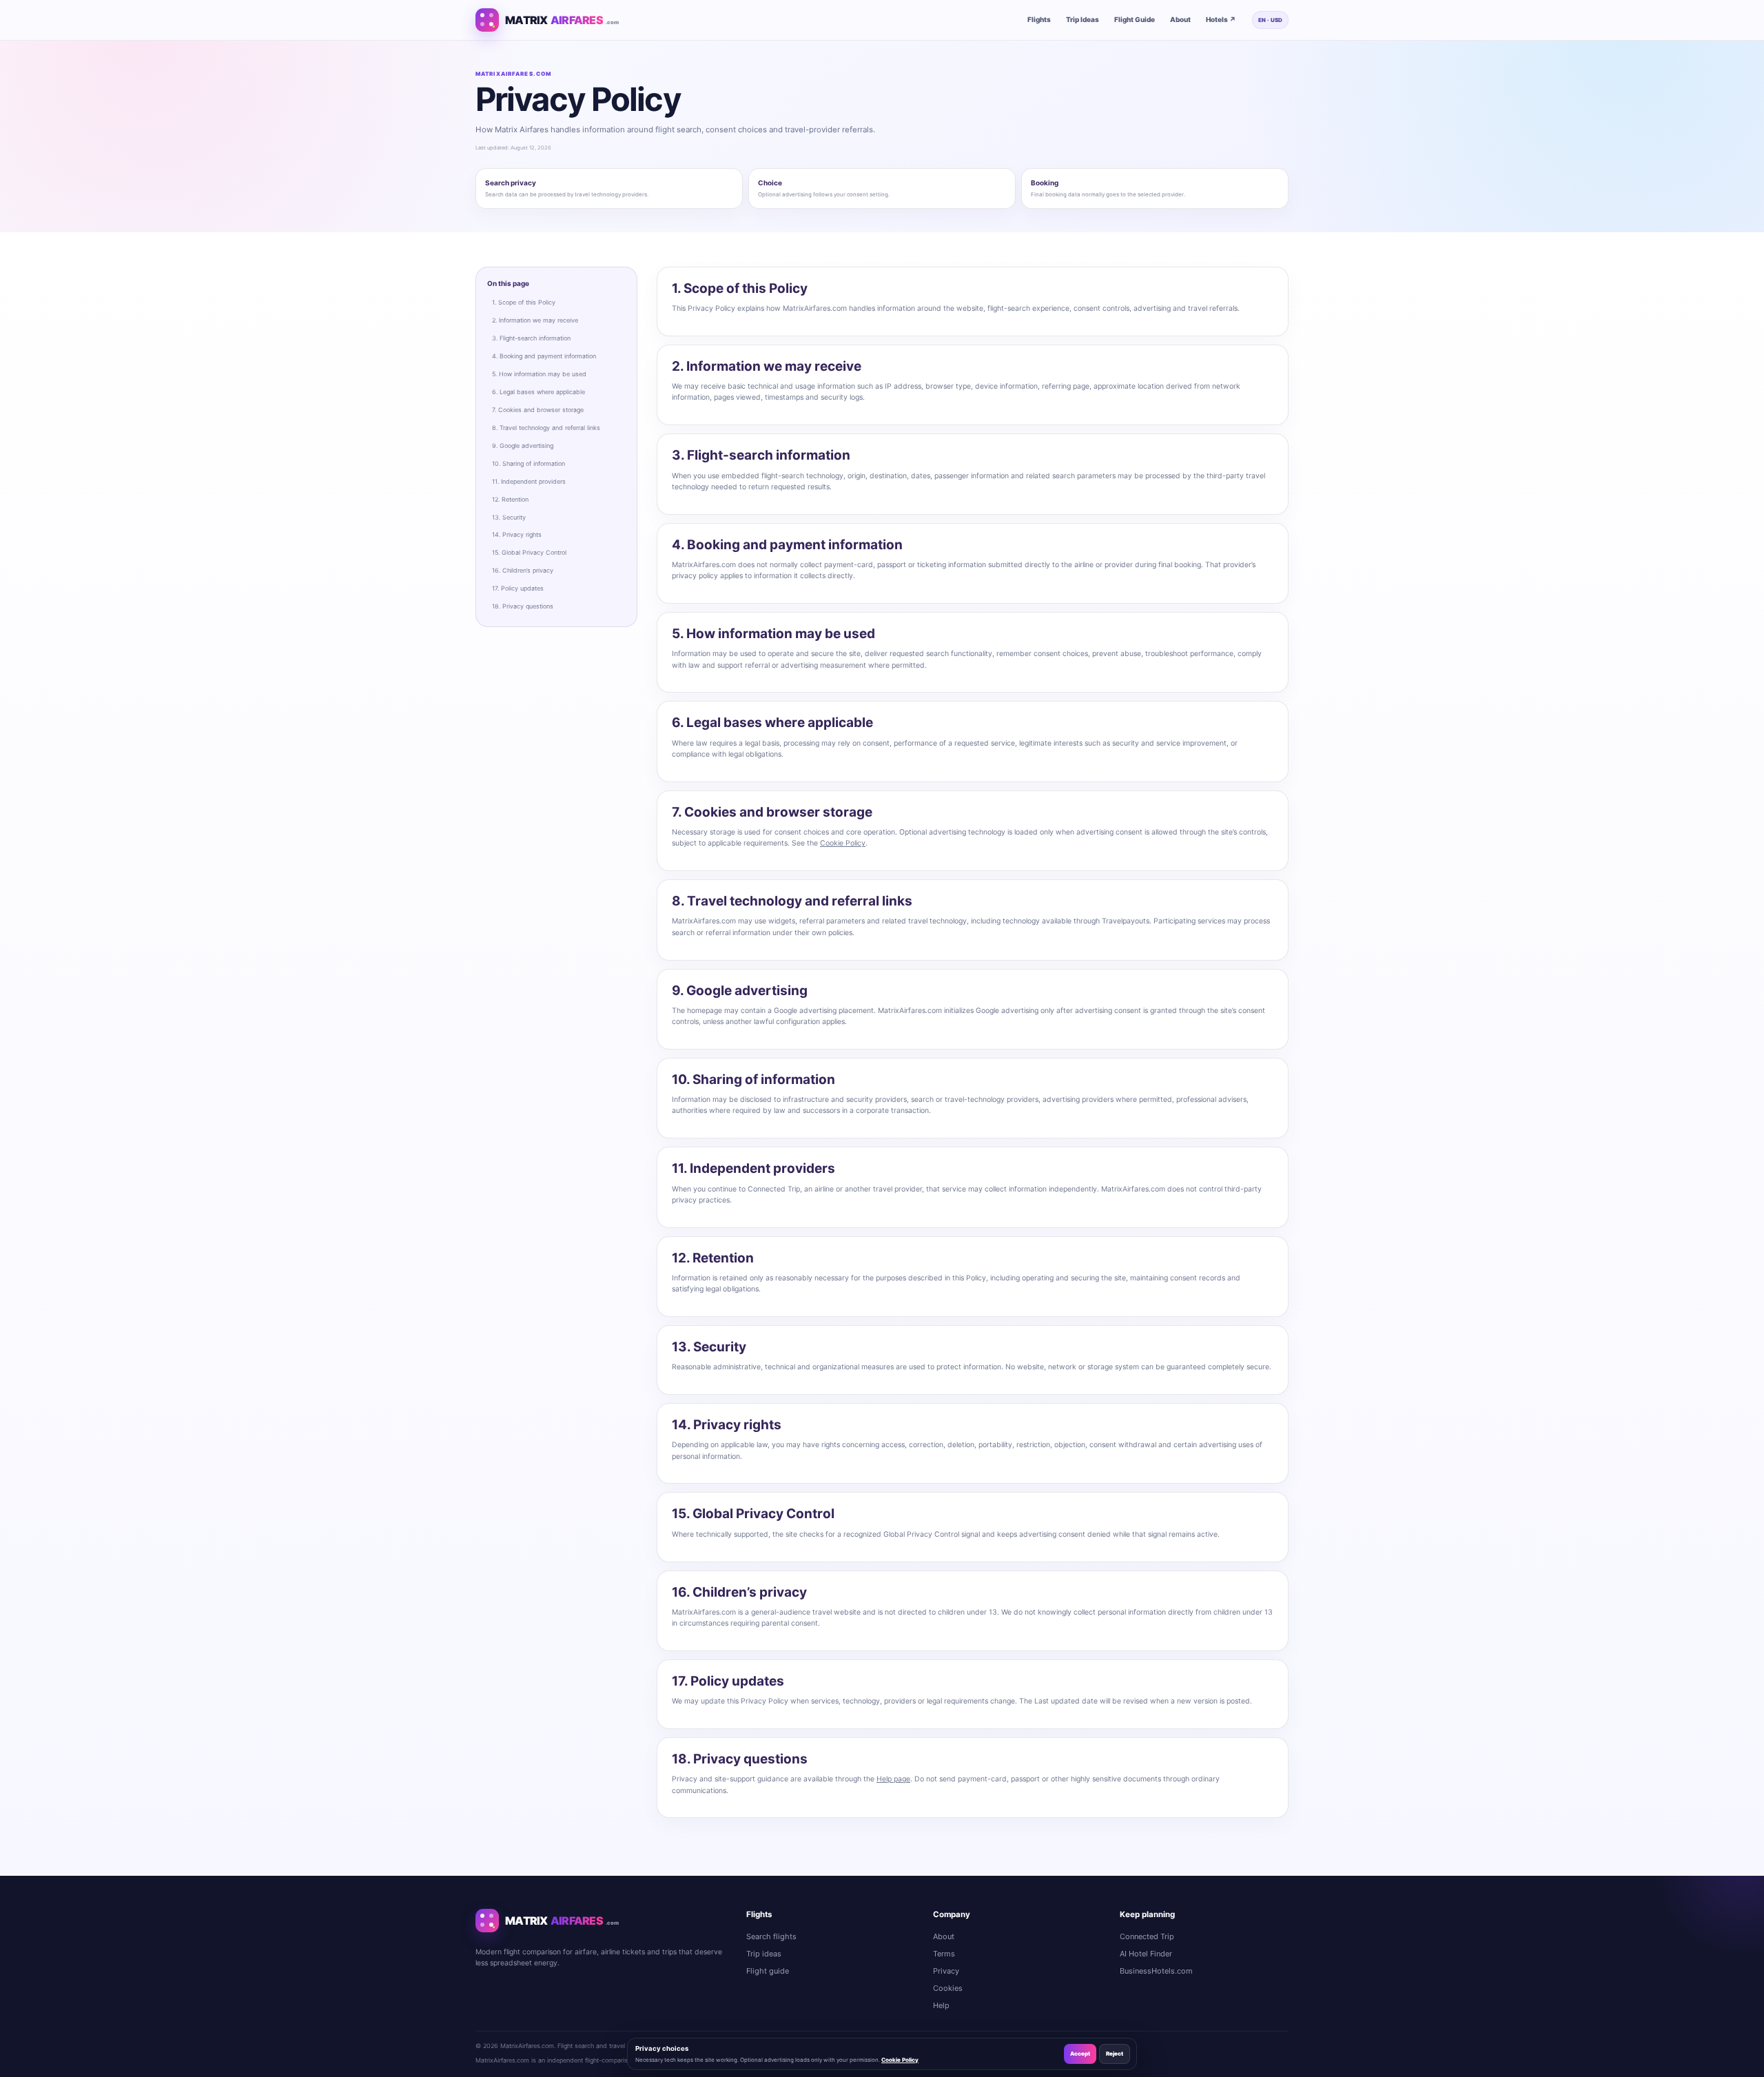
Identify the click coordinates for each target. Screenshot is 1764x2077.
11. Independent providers (529, 481)
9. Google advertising (523, 446)
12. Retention (510, 499)
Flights (1039, 19)
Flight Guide (1135, 19)
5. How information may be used (539, 374)
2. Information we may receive (535, 320)
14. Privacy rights (517, 534)
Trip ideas (764, 1954)
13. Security (509, 517)
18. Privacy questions (523, 606)
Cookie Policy (843, 843)
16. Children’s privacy (523, 570)
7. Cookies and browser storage (538, 410)
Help (941, 2005)
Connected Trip (1147, 1936)
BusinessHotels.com (1156, 1971)
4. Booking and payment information (544, 356)
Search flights (771, 1936)
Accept (1080, 2054)
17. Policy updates (518, 588)
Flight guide (768, 1971)
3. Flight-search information (531, 338)
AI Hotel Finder (1146, 1954)
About (1180, 19)
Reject (1115, 2054)
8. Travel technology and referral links (546, 428)
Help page (893, 1779)
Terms (944, 1954)
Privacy (946, 1971)
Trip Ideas (1083, 19)
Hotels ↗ (1221, 19)
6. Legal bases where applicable (539, 392)
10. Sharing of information (529, 463)
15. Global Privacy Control (529, 552)
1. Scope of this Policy (524, 302)
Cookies (948, 1988)
